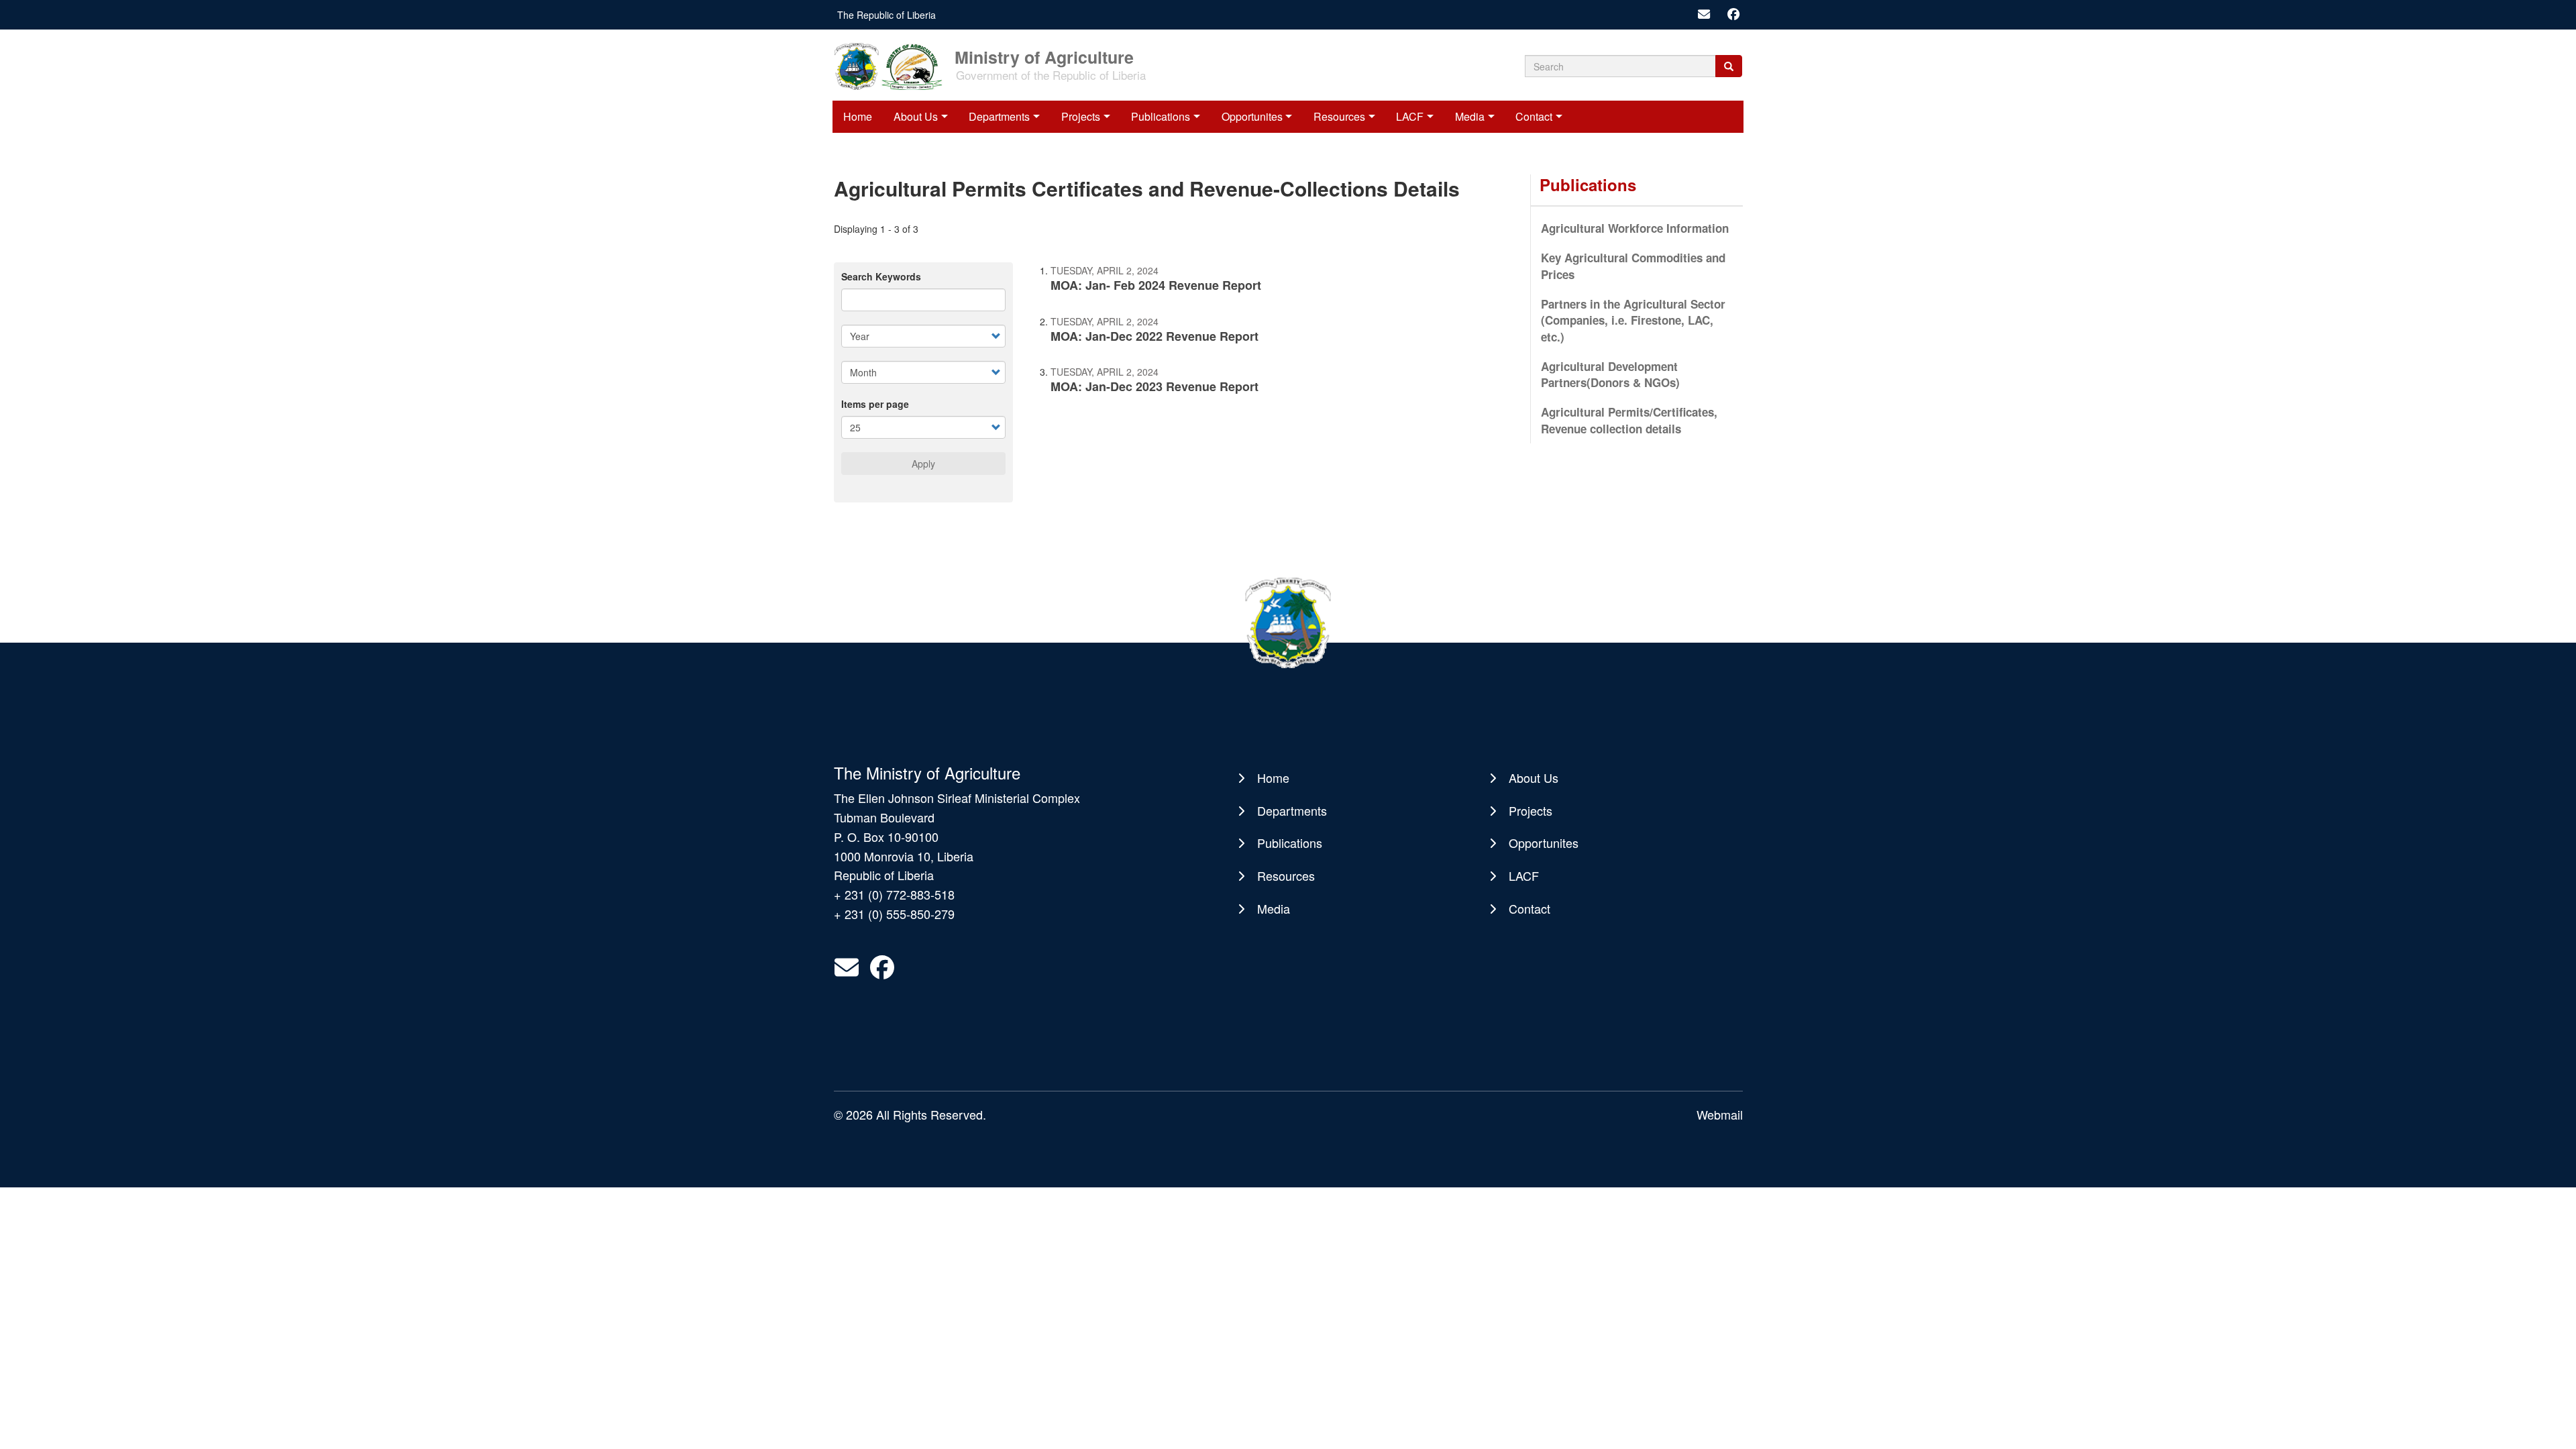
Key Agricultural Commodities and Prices (1633, 266)
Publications (1161, 116)
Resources (1339, 116)
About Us (916, 116)
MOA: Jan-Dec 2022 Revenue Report (1155, 336)
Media (1470, 116)
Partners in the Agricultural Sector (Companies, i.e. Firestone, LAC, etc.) (1633, 320)
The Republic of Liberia (887, 15)
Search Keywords (881, 276)
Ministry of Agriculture (1044, 56)
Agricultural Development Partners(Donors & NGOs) (1610, 374)
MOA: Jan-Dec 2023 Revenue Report (1155, 386)
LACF (1410, 116)
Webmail (1720, 1114)
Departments (999, 116)
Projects (1081, 116)
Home (858, 116)
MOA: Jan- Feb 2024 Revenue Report (1156, 285)
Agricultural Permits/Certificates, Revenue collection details (1629, 420)
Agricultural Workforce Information (1635, 228)
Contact (1534, 116)
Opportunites (1252, 116)
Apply (923, 464)
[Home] (893, 65)
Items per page (875, 404)
